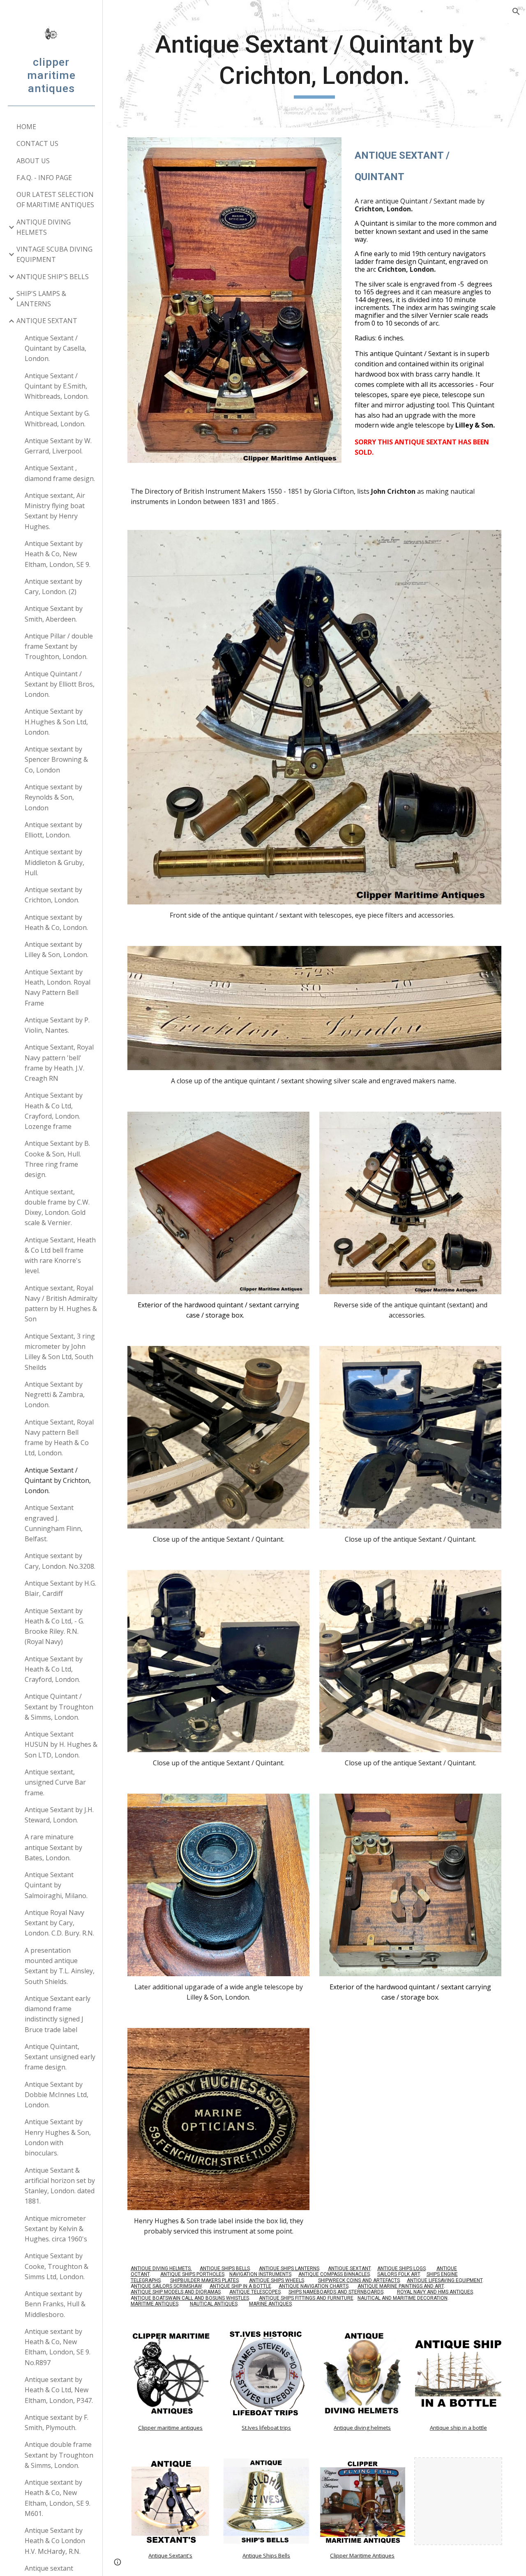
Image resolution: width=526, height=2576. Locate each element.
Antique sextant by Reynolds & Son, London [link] (53, 797)
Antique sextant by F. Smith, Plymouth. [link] (57, 2422)
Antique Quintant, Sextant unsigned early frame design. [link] (60, 2057)
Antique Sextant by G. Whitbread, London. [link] (57, 418)
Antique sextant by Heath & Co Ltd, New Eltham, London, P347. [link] (59, 2390)
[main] (315, 64)
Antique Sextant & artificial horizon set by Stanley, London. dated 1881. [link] (60, 2186)
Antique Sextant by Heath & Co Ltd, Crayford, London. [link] (54, 1669)
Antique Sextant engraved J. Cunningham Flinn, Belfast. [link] (54, 1523)
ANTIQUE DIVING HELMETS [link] (44, 227)
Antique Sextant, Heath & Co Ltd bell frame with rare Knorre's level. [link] (60, 1256)
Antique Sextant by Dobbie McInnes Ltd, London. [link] (57, 2095)
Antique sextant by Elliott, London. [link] (53, 830)
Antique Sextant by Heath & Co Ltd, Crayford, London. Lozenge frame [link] (54, 1111)
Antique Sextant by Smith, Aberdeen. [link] (54, 614)
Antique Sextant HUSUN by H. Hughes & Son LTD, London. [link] (61, 1745)
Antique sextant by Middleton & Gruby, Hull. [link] (54, 862)
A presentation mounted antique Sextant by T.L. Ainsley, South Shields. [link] (60, 1966)
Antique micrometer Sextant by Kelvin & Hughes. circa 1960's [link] (56, 2229)
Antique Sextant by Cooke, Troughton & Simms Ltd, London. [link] (57, 2266)
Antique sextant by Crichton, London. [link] (53, 895)
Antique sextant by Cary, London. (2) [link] (53, 586)
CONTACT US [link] (37, 143)
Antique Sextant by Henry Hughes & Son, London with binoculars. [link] (58, 2137)
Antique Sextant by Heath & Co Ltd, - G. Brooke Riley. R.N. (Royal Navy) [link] (54, 1626)
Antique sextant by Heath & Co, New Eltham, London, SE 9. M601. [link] (58, 2498)
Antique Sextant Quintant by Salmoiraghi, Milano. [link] (56, 1885)
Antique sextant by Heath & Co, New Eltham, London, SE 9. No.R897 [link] (58, 2347)
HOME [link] (26, 127)
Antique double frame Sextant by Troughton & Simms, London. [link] (59, 2455)
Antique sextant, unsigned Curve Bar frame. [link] (55, 1782)
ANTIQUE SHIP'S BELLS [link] (53, 277)
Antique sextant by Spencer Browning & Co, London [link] (56, 760)
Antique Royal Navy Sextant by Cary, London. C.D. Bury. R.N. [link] (59, 1923)
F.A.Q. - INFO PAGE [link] (44, 178)
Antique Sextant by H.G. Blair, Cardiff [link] (60, 1588)
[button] (516, 12)
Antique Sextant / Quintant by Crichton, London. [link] (58, 1481)
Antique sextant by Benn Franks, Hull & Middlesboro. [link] (55, 2304)
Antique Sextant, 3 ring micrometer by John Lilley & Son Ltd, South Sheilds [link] (60, 1352)
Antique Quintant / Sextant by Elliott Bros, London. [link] (60, 684)
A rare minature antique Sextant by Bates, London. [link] (53, 1847)
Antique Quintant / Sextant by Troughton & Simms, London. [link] (59, 1707)
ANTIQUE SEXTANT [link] (47, 321)
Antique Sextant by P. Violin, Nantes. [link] (57, 1025)
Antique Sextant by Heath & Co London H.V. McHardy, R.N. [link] (55, 2541)
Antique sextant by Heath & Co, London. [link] (56, 922)
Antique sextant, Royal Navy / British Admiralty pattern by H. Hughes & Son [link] (61, 1304)
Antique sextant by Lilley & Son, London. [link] (57, 949)
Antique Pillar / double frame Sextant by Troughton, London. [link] (59, 646)
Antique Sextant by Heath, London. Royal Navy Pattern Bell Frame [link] (58, 987)
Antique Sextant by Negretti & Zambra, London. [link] (55, 1395)
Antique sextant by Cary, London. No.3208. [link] (60, 1561)
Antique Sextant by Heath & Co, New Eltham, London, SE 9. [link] (58, 554)
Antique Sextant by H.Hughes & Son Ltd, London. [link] (56, 722)
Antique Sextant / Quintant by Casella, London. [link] (55, 348)
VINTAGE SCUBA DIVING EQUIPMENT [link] (54, 254)
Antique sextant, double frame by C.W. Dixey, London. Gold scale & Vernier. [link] (57, 1207)
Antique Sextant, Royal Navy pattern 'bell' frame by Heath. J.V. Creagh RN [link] (59, 1063)
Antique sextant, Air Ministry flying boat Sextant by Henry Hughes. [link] (55, 511)
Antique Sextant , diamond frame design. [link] (60, 473)
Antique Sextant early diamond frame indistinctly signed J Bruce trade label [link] (58, 2014)
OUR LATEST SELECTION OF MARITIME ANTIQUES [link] (55, 200)
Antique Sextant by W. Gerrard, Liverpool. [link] (58, 446)
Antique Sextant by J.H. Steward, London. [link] (59, 1815)
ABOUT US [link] (33, 161)
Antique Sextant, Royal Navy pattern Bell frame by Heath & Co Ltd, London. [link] (59, 1438)
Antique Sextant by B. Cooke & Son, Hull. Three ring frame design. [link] (57, 1159)
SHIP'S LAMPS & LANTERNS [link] (41, 299)
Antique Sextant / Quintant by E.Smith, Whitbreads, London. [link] (57, 386)
